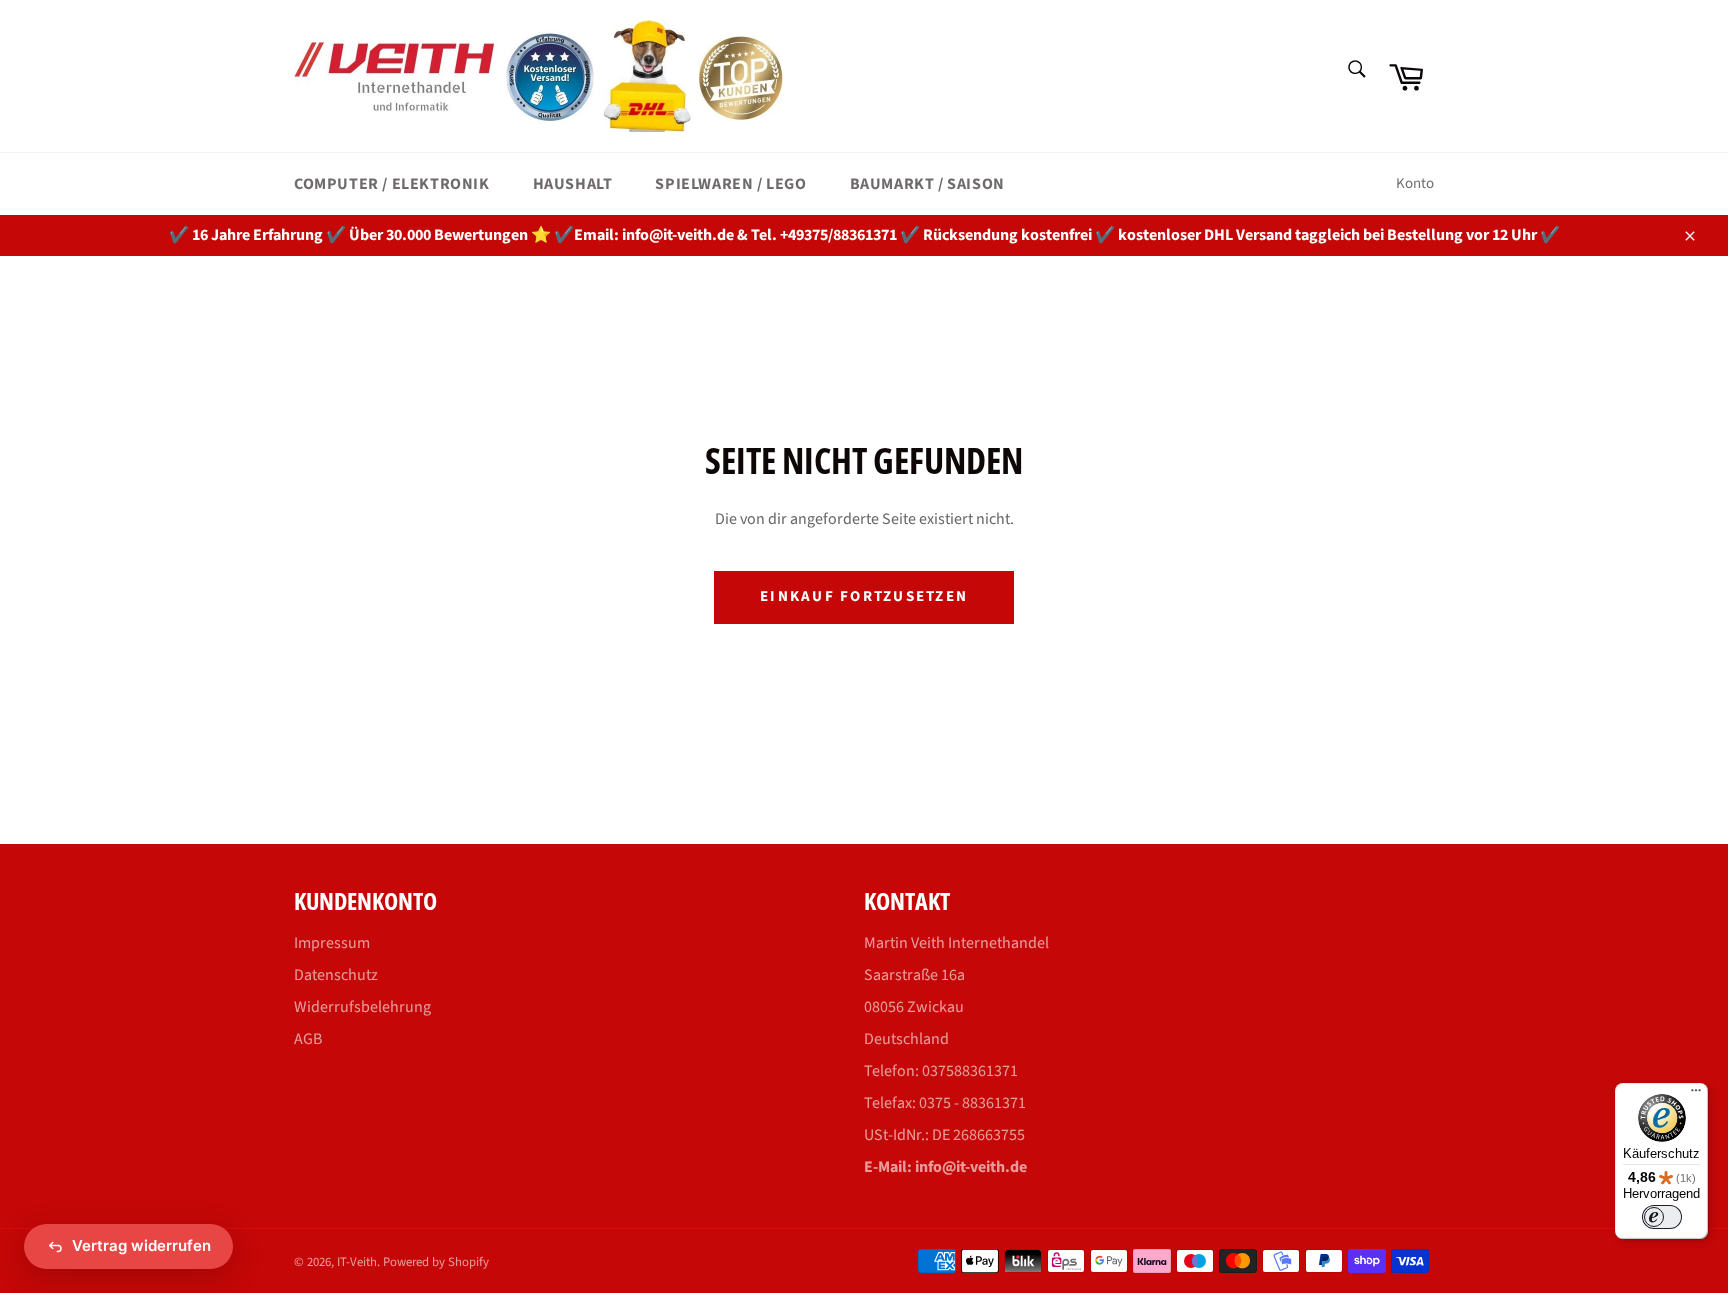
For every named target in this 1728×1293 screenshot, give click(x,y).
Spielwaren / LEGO (730, 184)
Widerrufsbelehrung (362, 1007)
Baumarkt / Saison (927, 184)
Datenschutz (336, 975)
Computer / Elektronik (392, 184)
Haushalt (573, 184)
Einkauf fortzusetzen (864, 596)
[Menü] (1696, 1095)
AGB (308, 1039)
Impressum (332, 943)
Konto (1415, 183)
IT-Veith (357, 1262)
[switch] (1662, 1217)
